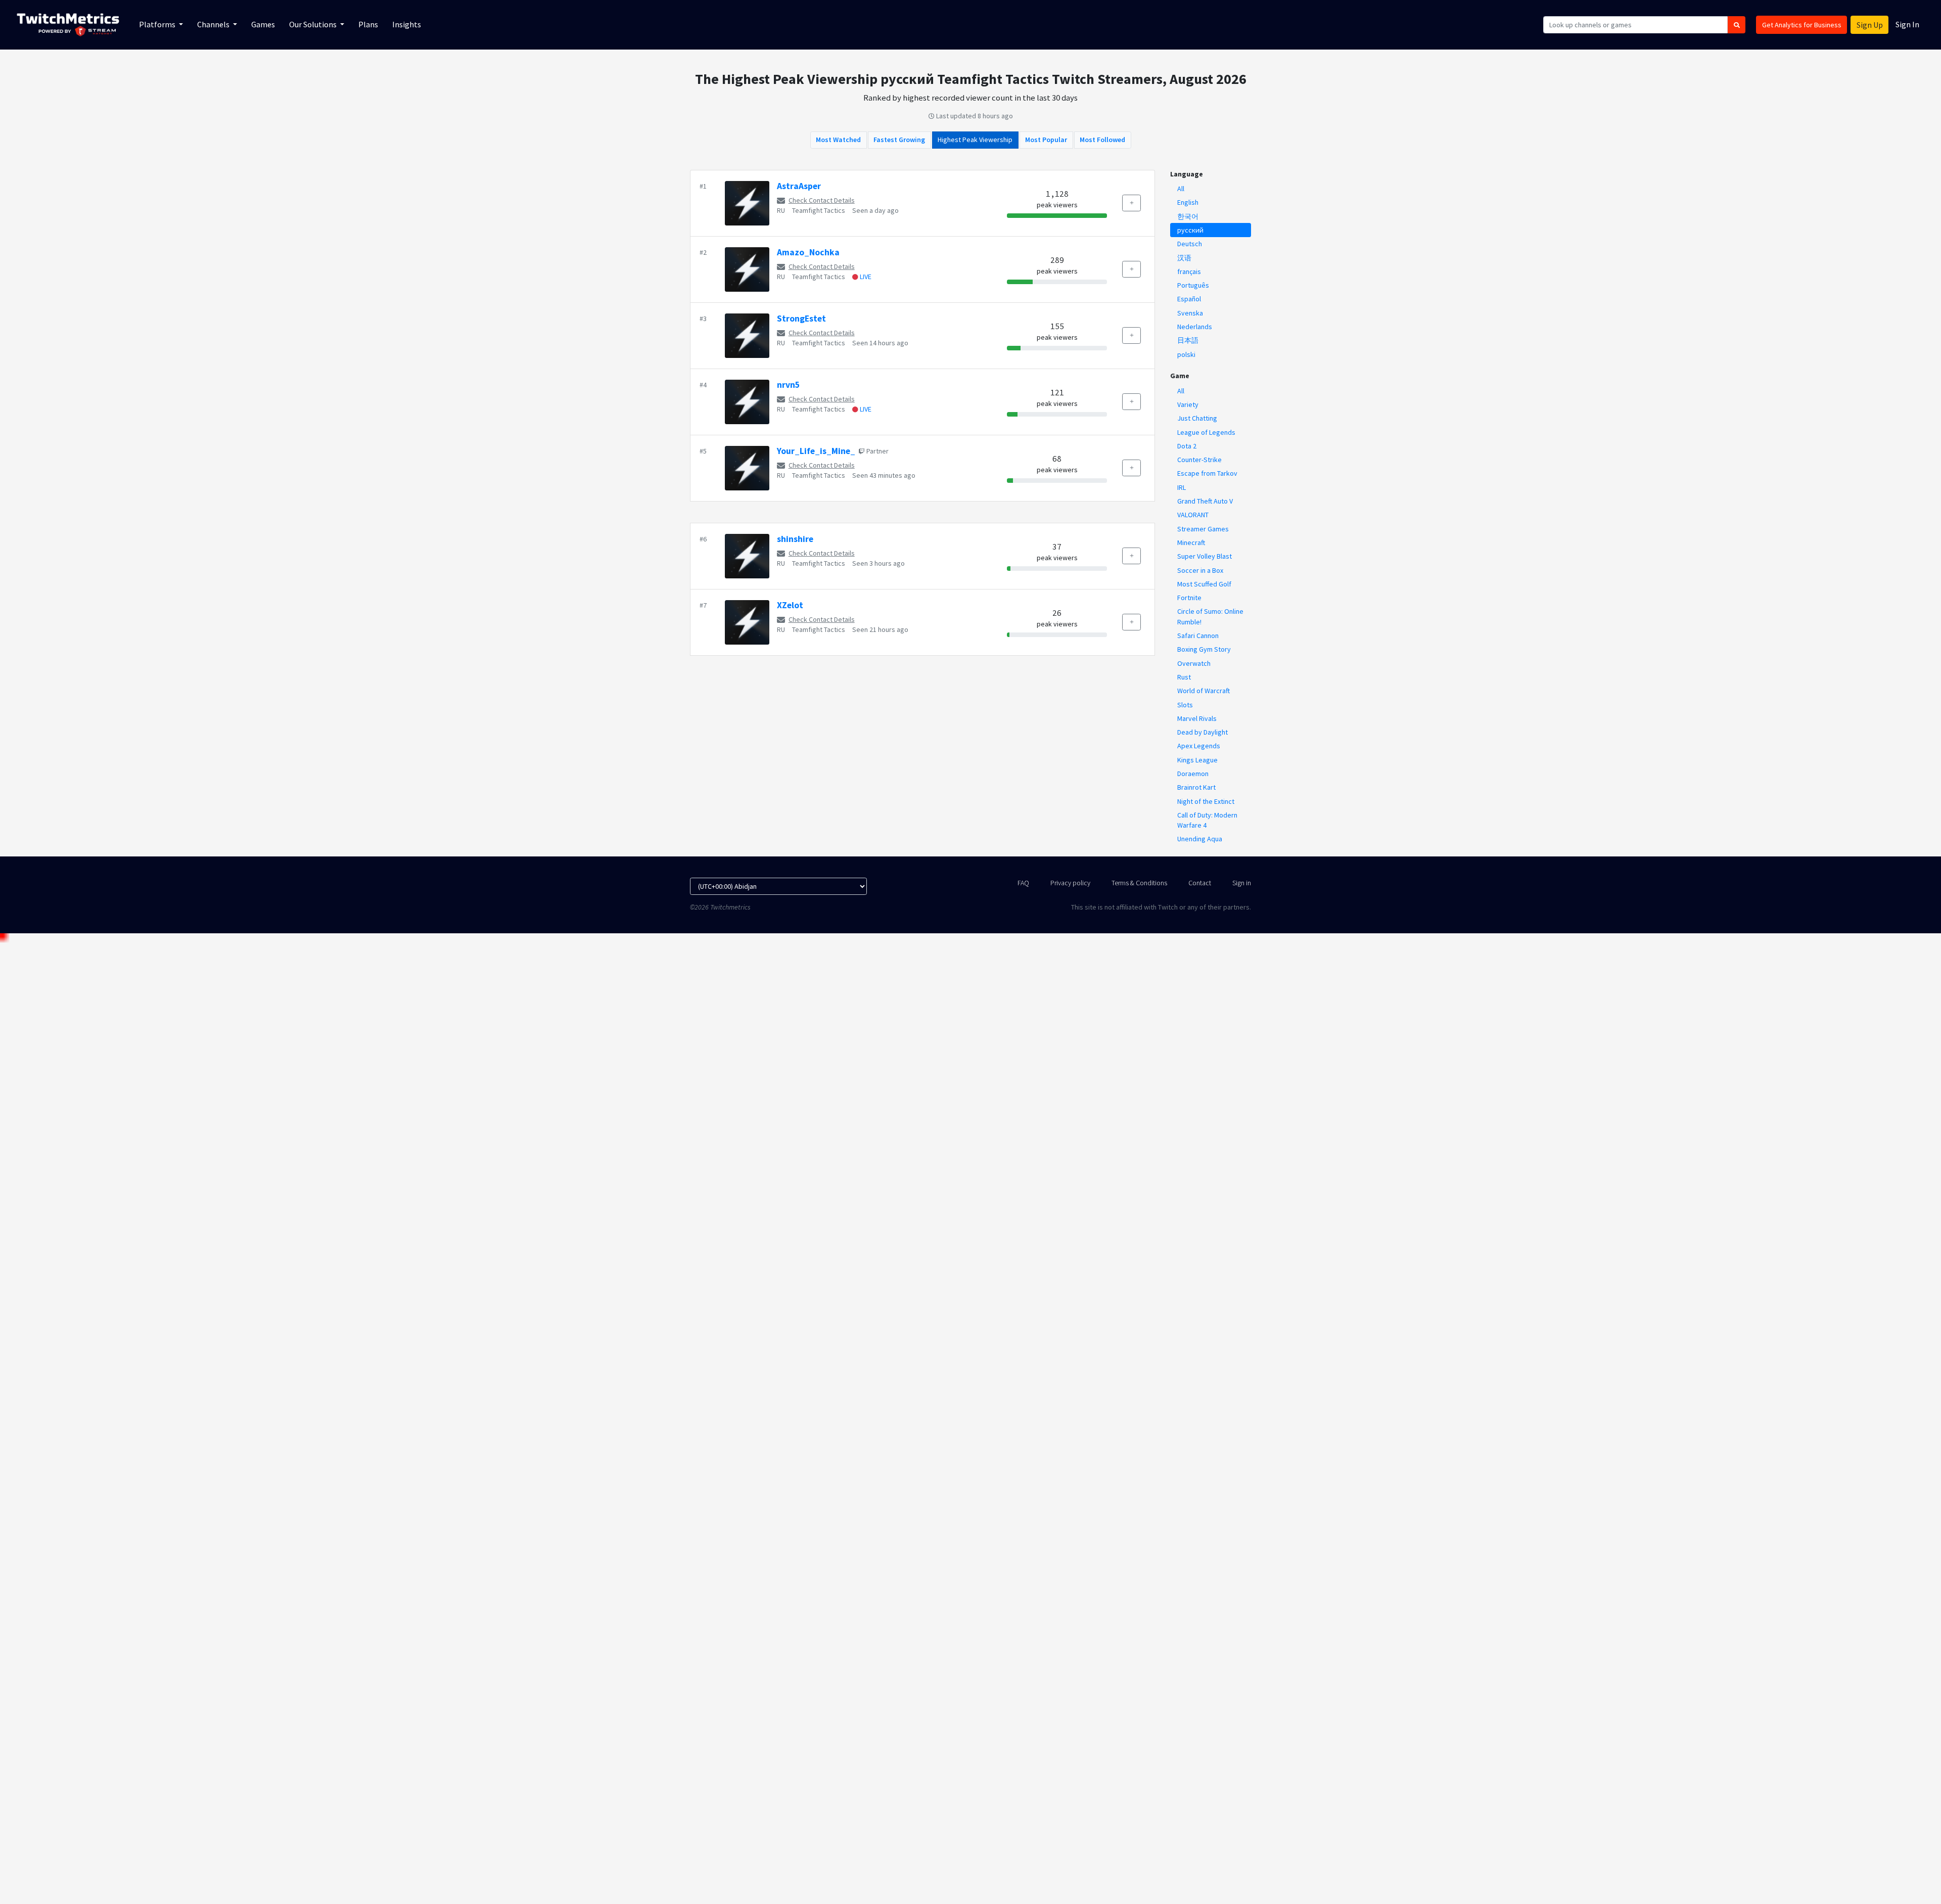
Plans (368, 24)
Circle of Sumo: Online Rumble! (1210, 616)
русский (1190, 230)
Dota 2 (1187, 446)
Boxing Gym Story (1204, 649)
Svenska (1190, 313)
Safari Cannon (1198, 636)
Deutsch (1190, 244)
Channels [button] (214, 24)
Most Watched (838, 140)
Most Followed (1102, 140)
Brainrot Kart (1196, 787)
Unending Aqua (1200, 839)
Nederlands (1195, 327)
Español (1189, 299)
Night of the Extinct (1206, 801)
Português (1193, 285)
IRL (1182, 487)
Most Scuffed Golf (1204, 584)
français (1189, 271)
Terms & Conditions (1139, 883)
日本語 (1188, 340)
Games (263, 24)
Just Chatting (1197, 418)
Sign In (1907, 24)
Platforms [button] (158, 24)
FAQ (1023, 883)
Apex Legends (1199, 746)
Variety (1188, 404)
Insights (407, 24)
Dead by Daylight (1203, 732)
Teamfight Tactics (819, 210)
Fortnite (1189, 598)
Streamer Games (1203, 529)
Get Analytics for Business (1802, 25)
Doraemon (1193, 774)
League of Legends (1206, 432)
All (1181, 189)
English (1188, 202)
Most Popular (1046, 140)
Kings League (1197, 760)
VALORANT (1193, 515)
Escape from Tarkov (1207, 473)
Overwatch (1194, 663)
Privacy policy (1070, 883)
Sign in (1242, 883)
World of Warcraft (1204, 691)
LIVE (865, 277)
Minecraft (1191, 542)
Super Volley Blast (1205, 556)
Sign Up (1870, 25)
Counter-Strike (1199, 460)
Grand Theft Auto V (1205, 501)
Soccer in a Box (1200, 570)
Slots (1185, 705)
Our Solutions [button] (314, 24)
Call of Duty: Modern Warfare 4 (1207, 820)
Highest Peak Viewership (975, 140)
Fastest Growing (899, 140)
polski (1186, 354)
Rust (1184, 677)
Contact (1200, 883)
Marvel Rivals (1197, 718)
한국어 (1188, 216)
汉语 (1184, 258)
